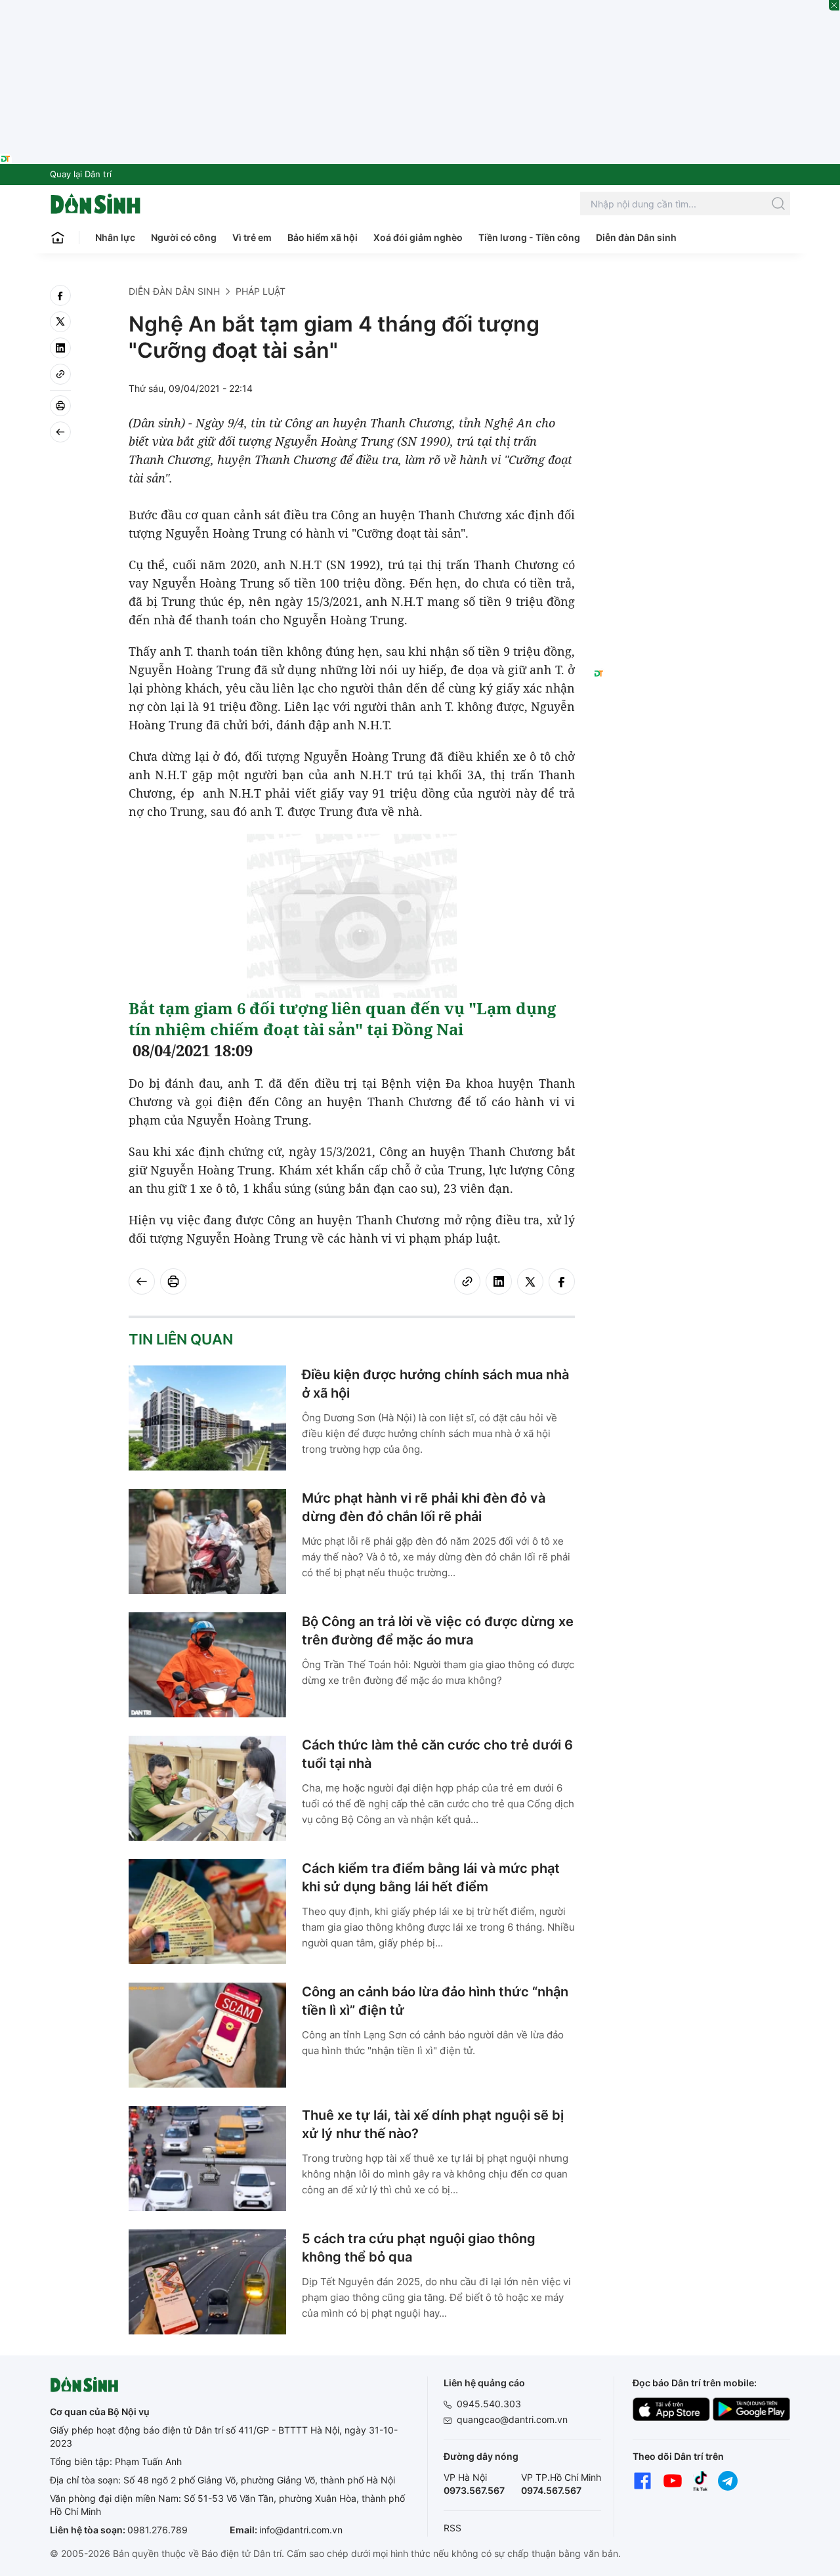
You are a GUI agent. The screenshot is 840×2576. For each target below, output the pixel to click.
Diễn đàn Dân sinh (636, 237)
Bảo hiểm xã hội (323, 237)
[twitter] (60, 322)
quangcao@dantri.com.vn (512, 2419)
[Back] (60, 432)
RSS (452, 2528)
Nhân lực (115, 237)
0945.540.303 (489, 2404)
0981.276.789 (157, 2530)
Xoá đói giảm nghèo (418, 237)
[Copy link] (60, 374)
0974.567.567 (551, 2490)
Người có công (184, 237)
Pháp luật (261, 291)
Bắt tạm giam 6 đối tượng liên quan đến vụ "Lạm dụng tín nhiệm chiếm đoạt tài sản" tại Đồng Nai (342, 1019)
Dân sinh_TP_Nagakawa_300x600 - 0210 (692, 301)
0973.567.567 (474, 2490)
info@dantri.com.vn (301, 2530)
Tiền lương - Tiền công (529, 237)
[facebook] (60, 295)
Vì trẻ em (252, 237)
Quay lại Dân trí (81, 174)
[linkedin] (60, 348)
